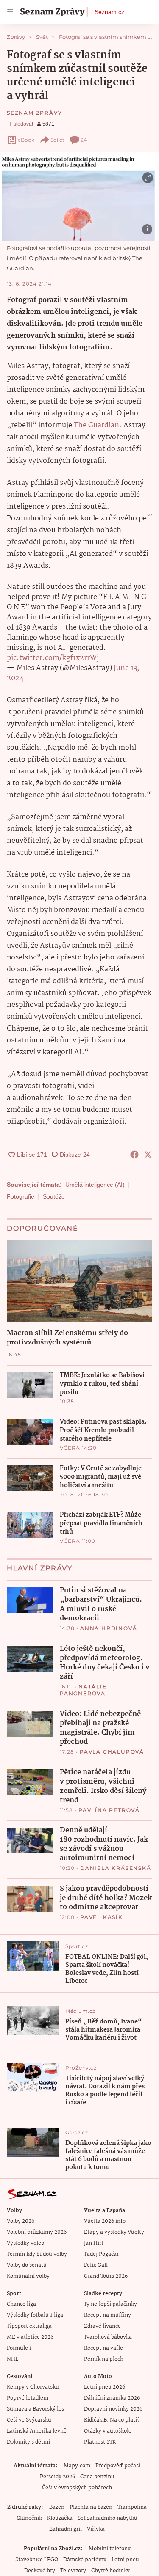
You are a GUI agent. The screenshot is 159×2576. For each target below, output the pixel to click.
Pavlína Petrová (109, 1810)
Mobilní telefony (110, 2549)
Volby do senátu (27, 2265)
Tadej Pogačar (101, 2254)
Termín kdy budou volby (37, 2254)
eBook (26, 140)
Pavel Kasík (102, 1917)
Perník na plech (104, 2359)
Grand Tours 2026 (106, 2276)
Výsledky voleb (25, 2243)
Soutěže (54, 1196)
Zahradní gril (66, 2529)
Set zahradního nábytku (107, 2518)
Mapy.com (77, 2466)
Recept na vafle (103, 2348)
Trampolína (132, 2507)
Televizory (73, 2571)
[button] (79, 197)
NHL (13, 2359)
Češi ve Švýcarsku (29, 2420)
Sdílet (57, 140)
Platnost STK (100, 2442)
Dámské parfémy (85, 2560)
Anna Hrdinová (109, 1628)
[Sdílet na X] (148, 1155)
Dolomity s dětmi (28, 2442)
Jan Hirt (94, 2243)
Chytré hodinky (110, 2571)
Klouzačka (60, 2518)
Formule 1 (19, 2348)
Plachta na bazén (91, 2507)
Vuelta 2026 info (105, 2221)
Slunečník (29, 2518)
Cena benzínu (97, 2477)
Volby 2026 (21, 2221)
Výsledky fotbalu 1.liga (35, 2315)
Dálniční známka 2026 (112, 2398)
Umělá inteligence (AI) (95, 1185)
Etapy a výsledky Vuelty (114, 2232)
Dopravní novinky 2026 (113, 2409)
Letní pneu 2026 (105, 2387)
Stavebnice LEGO (37, 2560)
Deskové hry (40, 2571)
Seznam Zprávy (34, 113)
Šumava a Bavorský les (35, 2409)
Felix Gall (96, 2265)
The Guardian (96, 425)
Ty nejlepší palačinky (110, 2304)
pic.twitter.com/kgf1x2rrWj (53, 658)
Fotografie (21, 1196)
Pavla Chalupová (112, 1752)
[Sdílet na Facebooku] (134, 1155)
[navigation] (10, 12)
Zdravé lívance (102, 2326)
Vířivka (96, 2529)
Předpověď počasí (118, 2466)
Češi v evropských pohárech (77, 2488)
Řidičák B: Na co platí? (112, 2420)
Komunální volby (28, 2276)
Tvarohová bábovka (108, 2337)
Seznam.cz (109, 12)
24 (84, 140)
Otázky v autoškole (108, 2431)
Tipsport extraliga (29, 2326)
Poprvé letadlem (28, 2398)
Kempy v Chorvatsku (33, 2387)
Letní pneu (125, 2560)
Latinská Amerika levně (37, 2431)
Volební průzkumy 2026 (37, 2232)
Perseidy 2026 (57, 2477)
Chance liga (21, 2304)
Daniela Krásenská (116, 1868)
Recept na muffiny (107, 2315)
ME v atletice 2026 (30, 2337)
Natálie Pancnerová (83, 1690)
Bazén (57, 2507)
